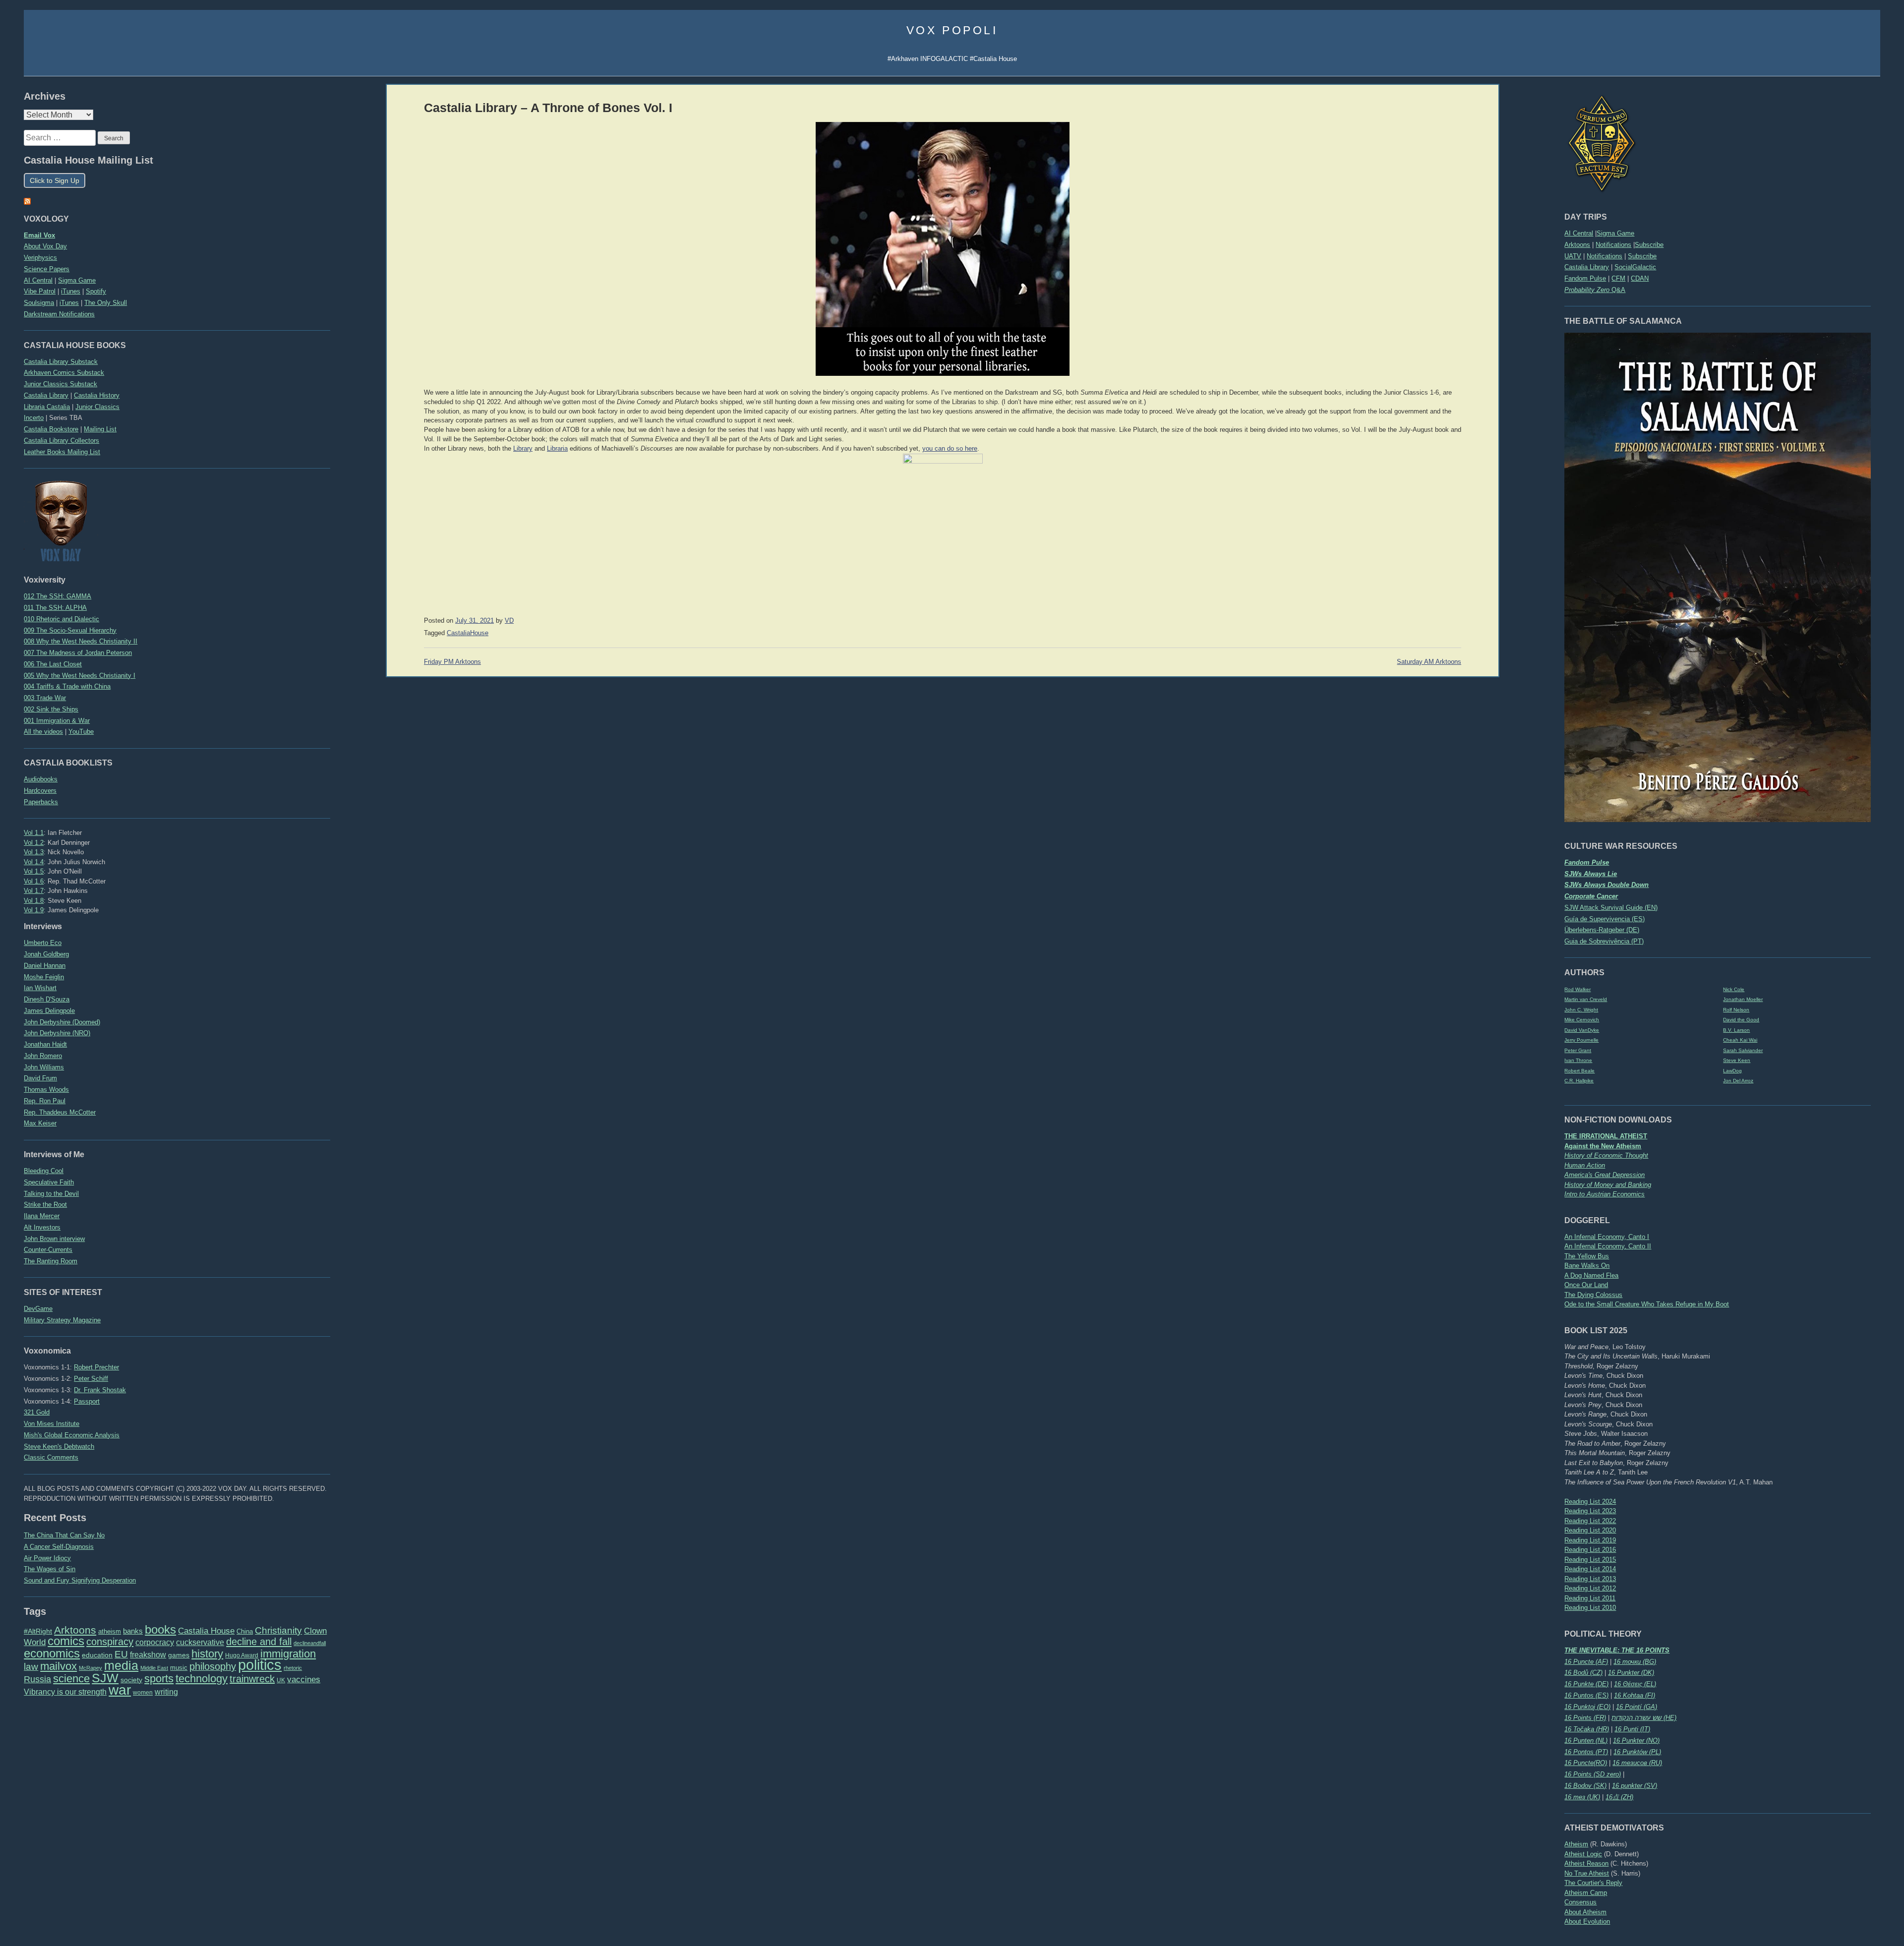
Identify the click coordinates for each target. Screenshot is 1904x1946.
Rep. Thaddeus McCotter (60, 1112)
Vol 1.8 (34, 901)
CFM (1618, 278)
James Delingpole (49, 1011)
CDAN (1640, 278)
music (179, 1668)
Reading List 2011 (1590, 1598)
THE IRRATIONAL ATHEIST (1606, 1136)
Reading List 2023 (1590, 1511)
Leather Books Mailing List (62, 452)
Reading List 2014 (1590, 1569)
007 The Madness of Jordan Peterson (78, 653)
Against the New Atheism (1603, 1146)
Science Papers (47, 269)
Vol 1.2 (34, 843)
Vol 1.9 (34, 910)
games (179, 1655)
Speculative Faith (49, 1182)
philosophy (213, 1666)
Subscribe (1649, 245)
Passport (87, 1401)
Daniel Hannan (45, 966)
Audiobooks (41, 779)
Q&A (1595, 290)
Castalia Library (1587, 267)
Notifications (1613, 245)
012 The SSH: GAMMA (58, 596)
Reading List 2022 (1590, 1521)
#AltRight (38, 1631)
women (143, 1693)
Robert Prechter (96, 1367)
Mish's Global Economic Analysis (72, 1435)
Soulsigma (39, 303)
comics (66, 1641)
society (131, 1680)
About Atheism (1585, 1912)
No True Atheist (1587, 1873)
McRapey (90, 1668)
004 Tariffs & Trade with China (67, 686)
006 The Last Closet (53, 664)
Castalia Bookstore (51, 429)
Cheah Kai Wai (1740, 1040)
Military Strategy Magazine (62, 1320)
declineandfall (310, 1643)
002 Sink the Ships (51, 709)
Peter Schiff (91, 1379)
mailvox (59, 1666)
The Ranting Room (51, 1261)
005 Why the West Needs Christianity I (80, 676)
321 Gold (37, 1412)
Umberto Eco (43, 943)
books (160, 1629)
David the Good (1741, 1020)
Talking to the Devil (51, 1194)
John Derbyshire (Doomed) (62, 1022)
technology (202, 1679)
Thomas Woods (46, 1090)
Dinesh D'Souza (47, 999)
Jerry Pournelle (1581, 1040)
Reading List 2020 (1590, 1530)
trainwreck (252, 1679)
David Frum (40, 1078)
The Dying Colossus (1593, 1295)
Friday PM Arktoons (452, 662)
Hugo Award (242, 1655)
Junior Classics (97, 407)
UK (281, 1680)
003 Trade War (45, 698)
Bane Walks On (1587, 1266)
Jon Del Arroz (1738, 1081)
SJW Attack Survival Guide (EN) (1611, 908)
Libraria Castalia (47, 407)
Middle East (154, 1668)
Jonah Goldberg (46, 954)
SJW (105, 1678)
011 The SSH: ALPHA (55, 608)
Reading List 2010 (1590, 1608)
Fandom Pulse (1585, 278)
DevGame (38, 1309)
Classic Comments (51, 1457)
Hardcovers (40, 791)
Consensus (1580, 1902)
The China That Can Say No (64, 1535)
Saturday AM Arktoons (1429, 662)
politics (260, 1665)
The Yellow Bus (1587, 1256)
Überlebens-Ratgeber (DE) (1602, 930)
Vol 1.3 (34, 852)
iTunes (71, 291)
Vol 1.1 (34, 833)
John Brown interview (54, 1239)
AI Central (1579, 233)
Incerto (34, 418)
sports (159, 1679)
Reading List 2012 (1590, 1588)
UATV (1573, 256)
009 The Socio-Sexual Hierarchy (70, 630)
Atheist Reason (1586, 1863)
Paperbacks (41, 802)
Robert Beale (1579, 1071)
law (31, 1667)
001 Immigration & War (57, 721)
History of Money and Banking (1608, 1185)
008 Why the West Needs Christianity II (81, 641)
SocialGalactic (1635, 267)
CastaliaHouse (468, 633)
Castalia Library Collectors (61, 441)
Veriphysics (40, 258)
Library (523, 449)
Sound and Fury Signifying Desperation (80, 1580)
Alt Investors (42, 1227)
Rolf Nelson (1736, 1010)
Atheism (1576, 1844)
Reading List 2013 (1590, 1579)
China (245, 1631)
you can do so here (950, 449)
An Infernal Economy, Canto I (1607, 1237)
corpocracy (155, 1642)
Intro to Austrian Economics (1605, 1194)
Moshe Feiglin (44, 977)
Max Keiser (40, 1123)
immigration (288, 1654)
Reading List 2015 (1590, 1560)
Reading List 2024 (1590, 1502)
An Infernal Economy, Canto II (1608, 1246)
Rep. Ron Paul (45, 1101)
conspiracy (110, 1642)
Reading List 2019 (1590, 1540)
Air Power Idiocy (47, 1558)
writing (166, 1692)
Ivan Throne (1578, 1060)
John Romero (43, 1056)
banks (133, 1631)
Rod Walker (1577, 989)
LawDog (1732, 1071)
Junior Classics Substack (60, 384)
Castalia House (206, 1631)
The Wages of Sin (50, 1569)
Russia (37, 1679)
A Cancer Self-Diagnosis (59, 1547)
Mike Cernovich (1582, 1020)
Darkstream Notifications (59, 314)
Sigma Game (1615, 233)
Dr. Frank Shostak (100, 1390)
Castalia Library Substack (61, 362)
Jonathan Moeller (1743, 999)
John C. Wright (1581, 1010)
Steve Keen (1737, 1060)
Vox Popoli (952, 30)
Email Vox (39, 235)
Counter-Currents (48, 1250)
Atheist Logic (1583, 1854)
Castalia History (97, 395)
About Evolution (1587, 1921)
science (71, 1679)
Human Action (1585, 1165)
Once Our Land (1586, 1285)
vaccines (304, 1680)
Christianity (278, 1630)
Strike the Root (45, 1205)
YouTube (81, 732)
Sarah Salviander (1743, 1050)
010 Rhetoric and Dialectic (61, 619)
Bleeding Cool (44, 1171)
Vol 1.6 (34, 881)
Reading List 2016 (1590, 1550)
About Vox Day (45, 246)
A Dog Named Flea (1591, 1275)
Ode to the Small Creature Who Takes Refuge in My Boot (1647, 1304)
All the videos (43, 732)
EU (121, 1654)
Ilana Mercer (42, 1216)
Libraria (557, 449)
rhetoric (293, 1668)
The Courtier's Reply (1593, 1883)
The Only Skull (106, 303)
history (207, 1654)
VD (509, 621)
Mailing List (100, 429)
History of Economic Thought (1606, 1155)
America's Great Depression (1605, 1175)
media (121, 1665)
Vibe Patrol (40, 291)
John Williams (44, 1067)
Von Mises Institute (52, 1424)
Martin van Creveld (1586, 999)
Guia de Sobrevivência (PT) (1604, 941)
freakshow (148, 1655)
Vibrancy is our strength (65, 1692)
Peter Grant (1578, 1050)
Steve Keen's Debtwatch (59, 1446)
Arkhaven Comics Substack (64, 373)
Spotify (96, 291)
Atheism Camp (1586, 1893)
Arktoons (1577, 245)
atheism (110, 1631)
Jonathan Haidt (45, 1044)
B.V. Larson (1736, 1030)
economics (52, 1653)
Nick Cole (1734, 989)
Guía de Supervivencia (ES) (1605, 919)
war (120, 1690)
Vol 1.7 (34, 891)
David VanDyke (1582, 1030)
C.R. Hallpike (1579, 1081)
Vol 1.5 (34, 871)
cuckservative (200, 1642)
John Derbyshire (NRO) (57, 1033)
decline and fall (259, 1642)
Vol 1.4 (34, 862)
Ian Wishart (40, 988)
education (97, 1655)
